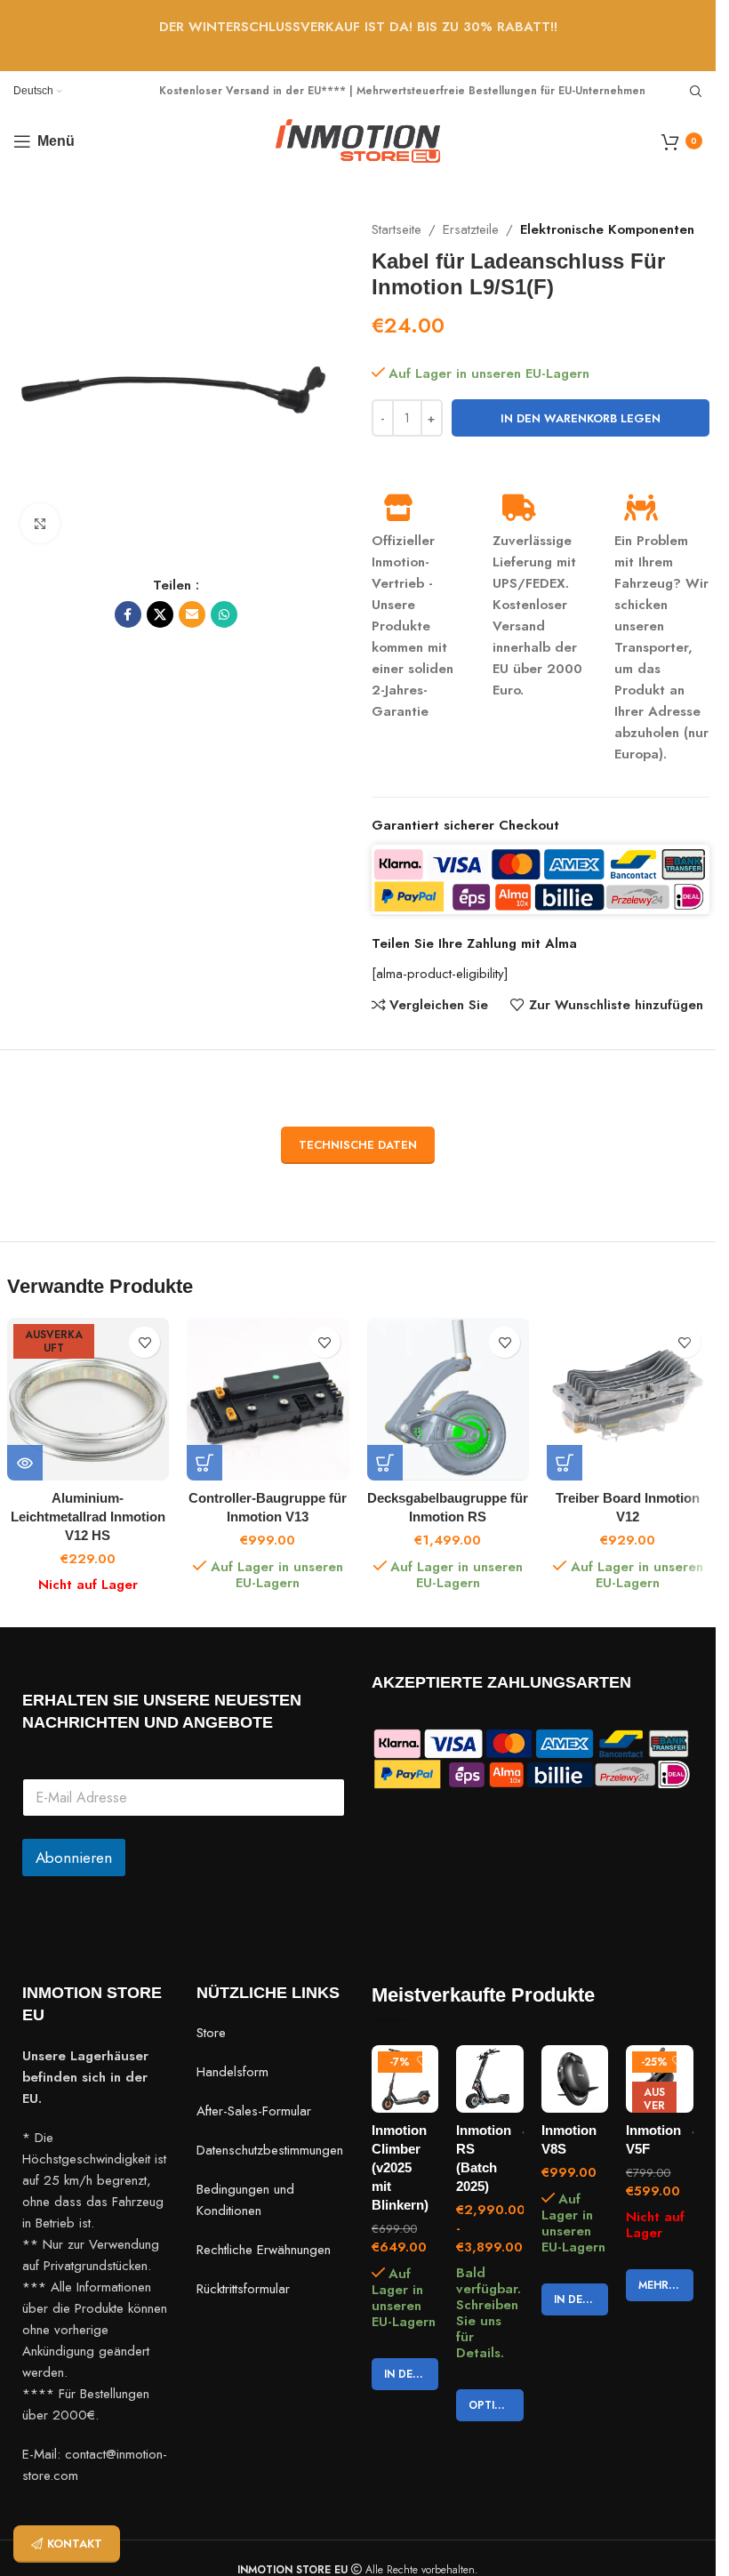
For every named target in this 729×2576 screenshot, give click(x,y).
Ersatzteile (471, 229)
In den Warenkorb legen (581, 418)
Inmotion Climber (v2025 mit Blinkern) (400, 2167)
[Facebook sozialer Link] (128, 614)
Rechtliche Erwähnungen (264, 2250)
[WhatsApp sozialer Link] (224, 614)
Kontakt (75, 2544)
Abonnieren (74, 1858)
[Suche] (696, 92)
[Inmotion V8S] (575, 2079)
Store (211, 2033)
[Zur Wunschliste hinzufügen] (144, 1342)
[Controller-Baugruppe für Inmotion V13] (268, 1399)
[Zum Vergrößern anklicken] (40, 523)
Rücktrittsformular (243, 2289)
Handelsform (232, 2072)
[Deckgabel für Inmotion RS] (449, 1399)
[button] (204, 1463)
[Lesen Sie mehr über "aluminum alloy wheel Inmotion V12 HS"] (25, 1463)
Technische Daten (358, 1145)
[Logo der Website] (358, 140)
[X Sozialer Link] (160, 614)
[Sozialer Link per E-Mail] (192, 614)
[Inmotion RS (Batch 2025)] (490, 2079)
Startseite (397, 229)
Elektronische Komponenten (607, 229)
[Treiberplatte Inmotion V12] (628, 1399)
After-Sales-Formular (254, 2111)
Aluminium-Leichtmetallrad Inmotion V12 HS (88, 1517)
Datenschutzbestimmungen (270, 2150)
